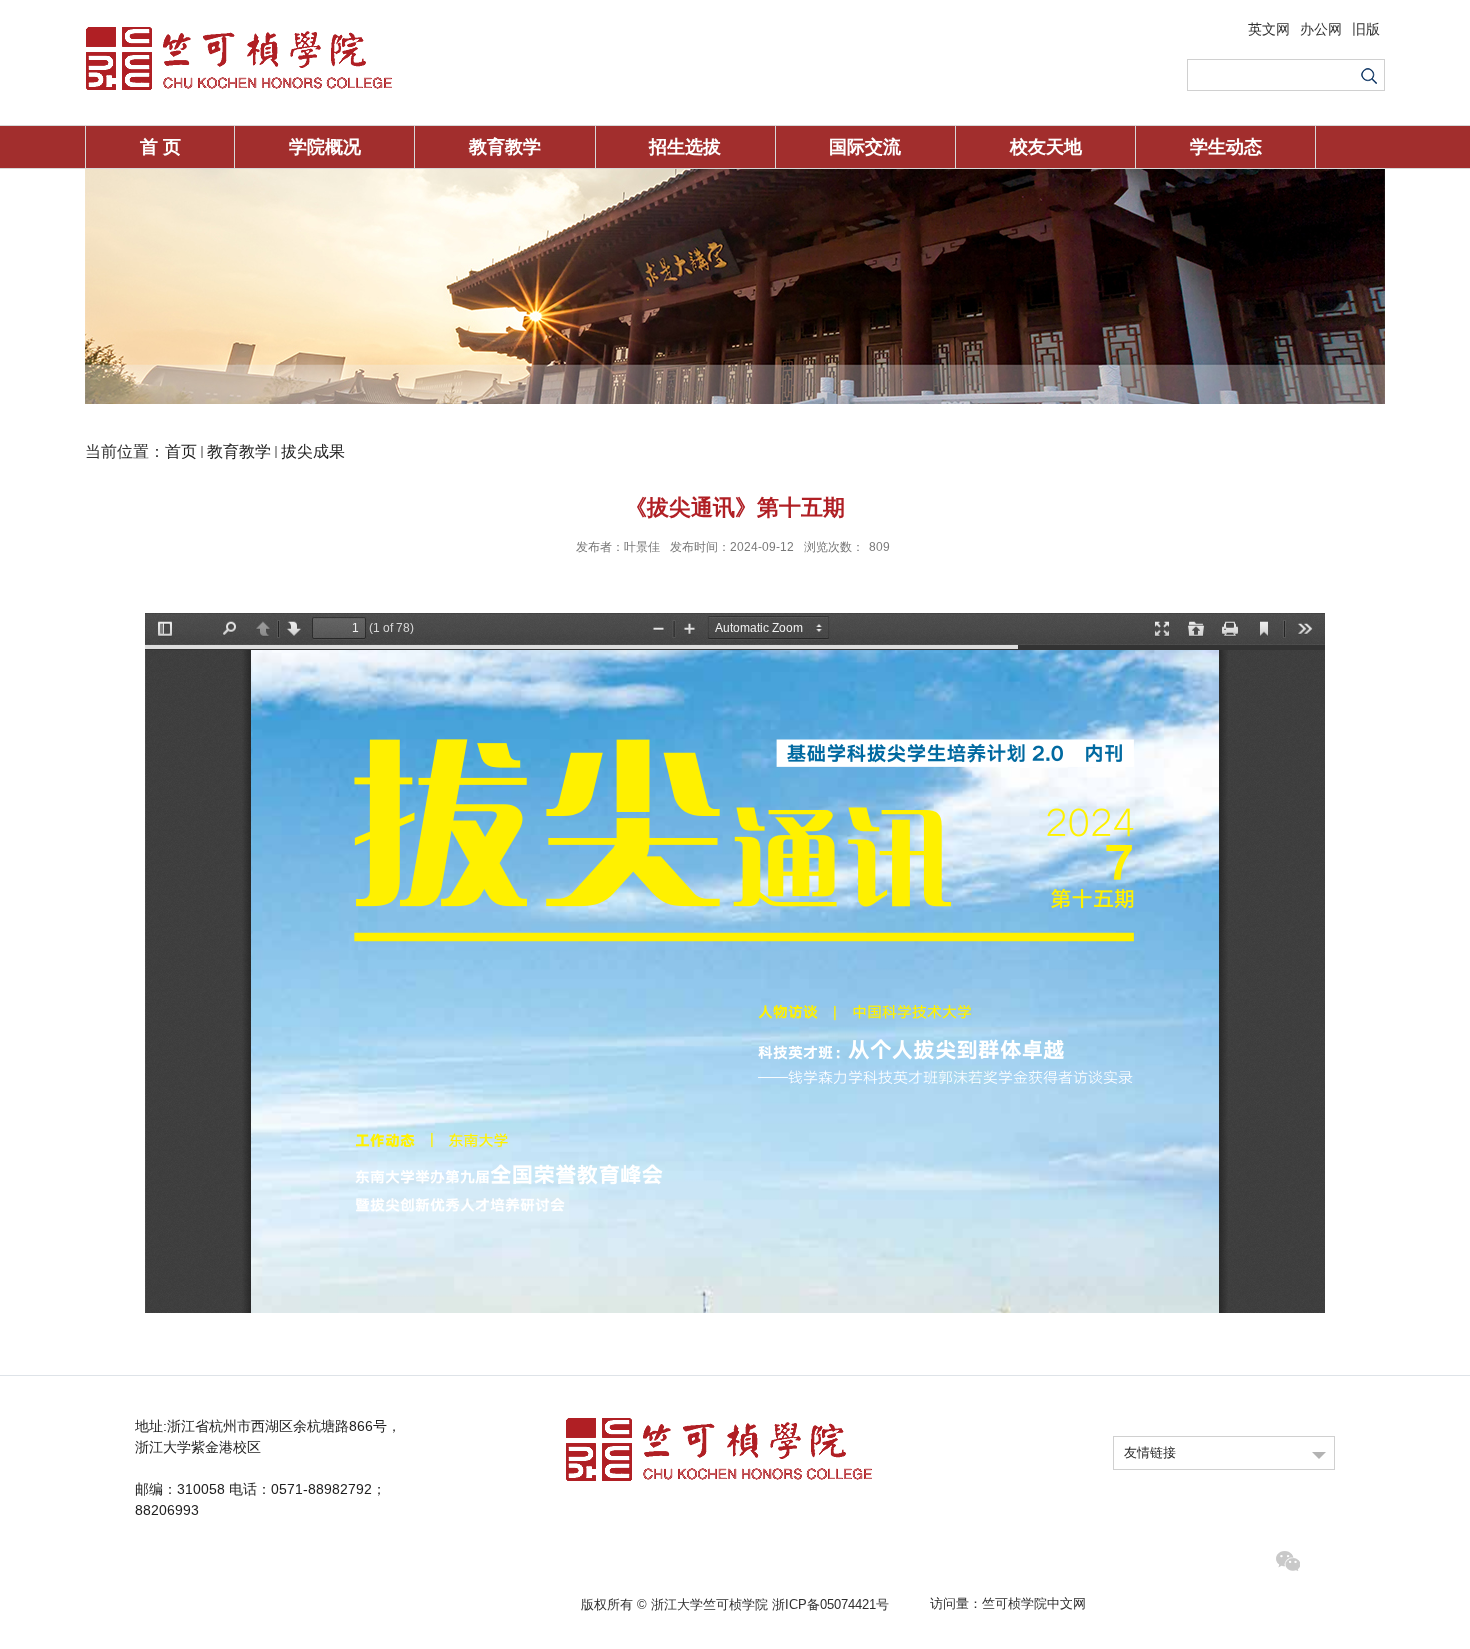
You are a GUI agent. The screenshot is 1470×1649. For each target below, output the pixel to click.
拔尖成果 (313, 451)
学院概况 (325, 147)
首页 (181, 451)
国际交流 (865, 147)
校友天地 (1046, 147)
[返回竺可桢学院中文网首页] (238, 31)
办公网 (1321, 29)
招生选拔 (685, 147)
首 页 (160, 147)
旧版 (1366, 29)
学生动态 (1226, 147)
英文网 (1269, 29)
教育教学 (505, 147)
